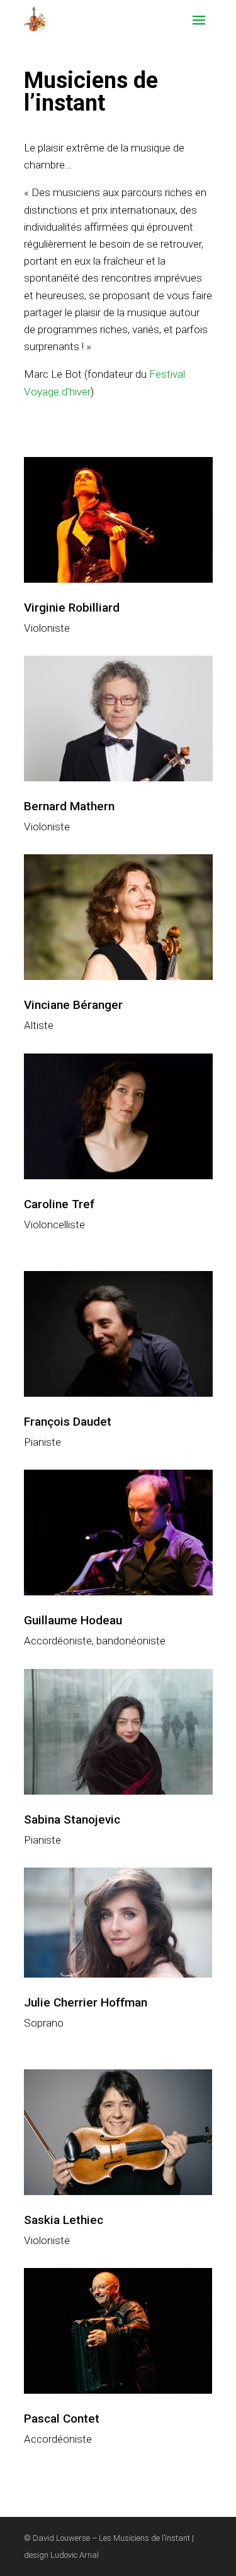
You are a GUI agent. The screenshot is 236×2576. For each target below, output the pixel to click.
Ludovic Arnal (75, 2555)
